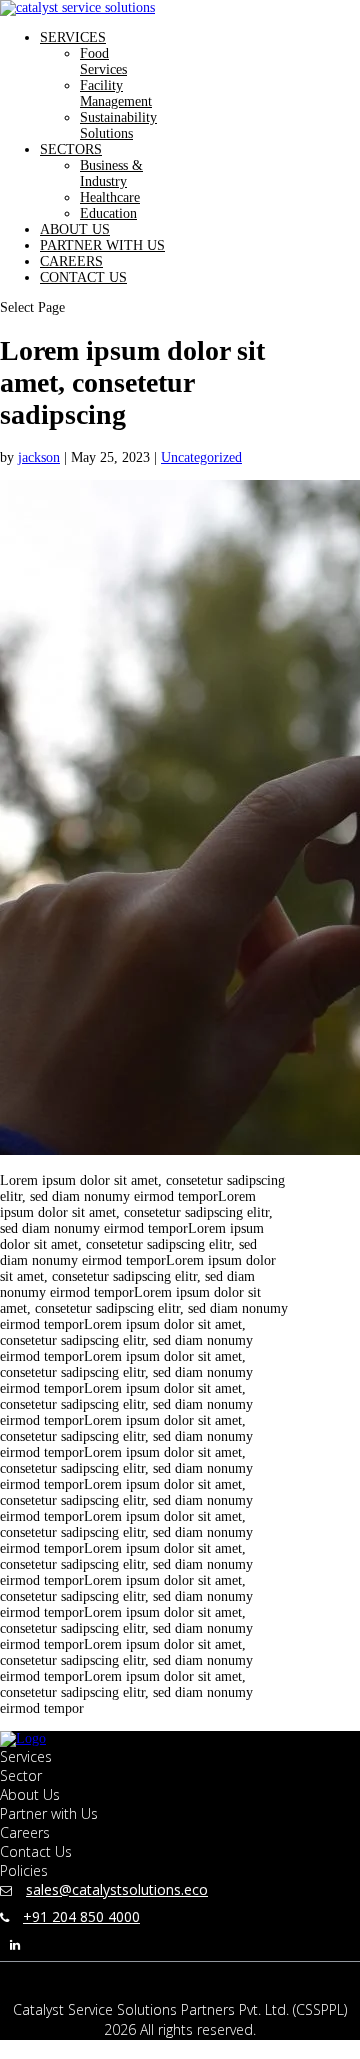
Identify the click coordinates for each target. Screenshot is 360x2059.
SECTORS (71, 149)
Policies (24, 1870)
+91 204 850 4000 (81, 1916)
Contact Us (36, 1851)
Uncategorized (201, 457)
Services (26, 1756)
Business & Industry (111, 173)
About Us (30, 1794)
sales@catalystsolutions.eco (117, 1889)
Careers (25, 1832)
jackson (39, 457)
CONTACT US (83, 277)
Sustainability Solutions (118, 125)
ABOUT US (75, 229)
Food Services (103, 61)
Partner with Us (49, 1813)
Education (108, 213)
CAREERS (71, 261)
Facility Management (116, 93)
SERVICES (73, 37)
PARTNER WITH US (102, 245)
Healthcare (110, 197)
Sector (21, 1775)
